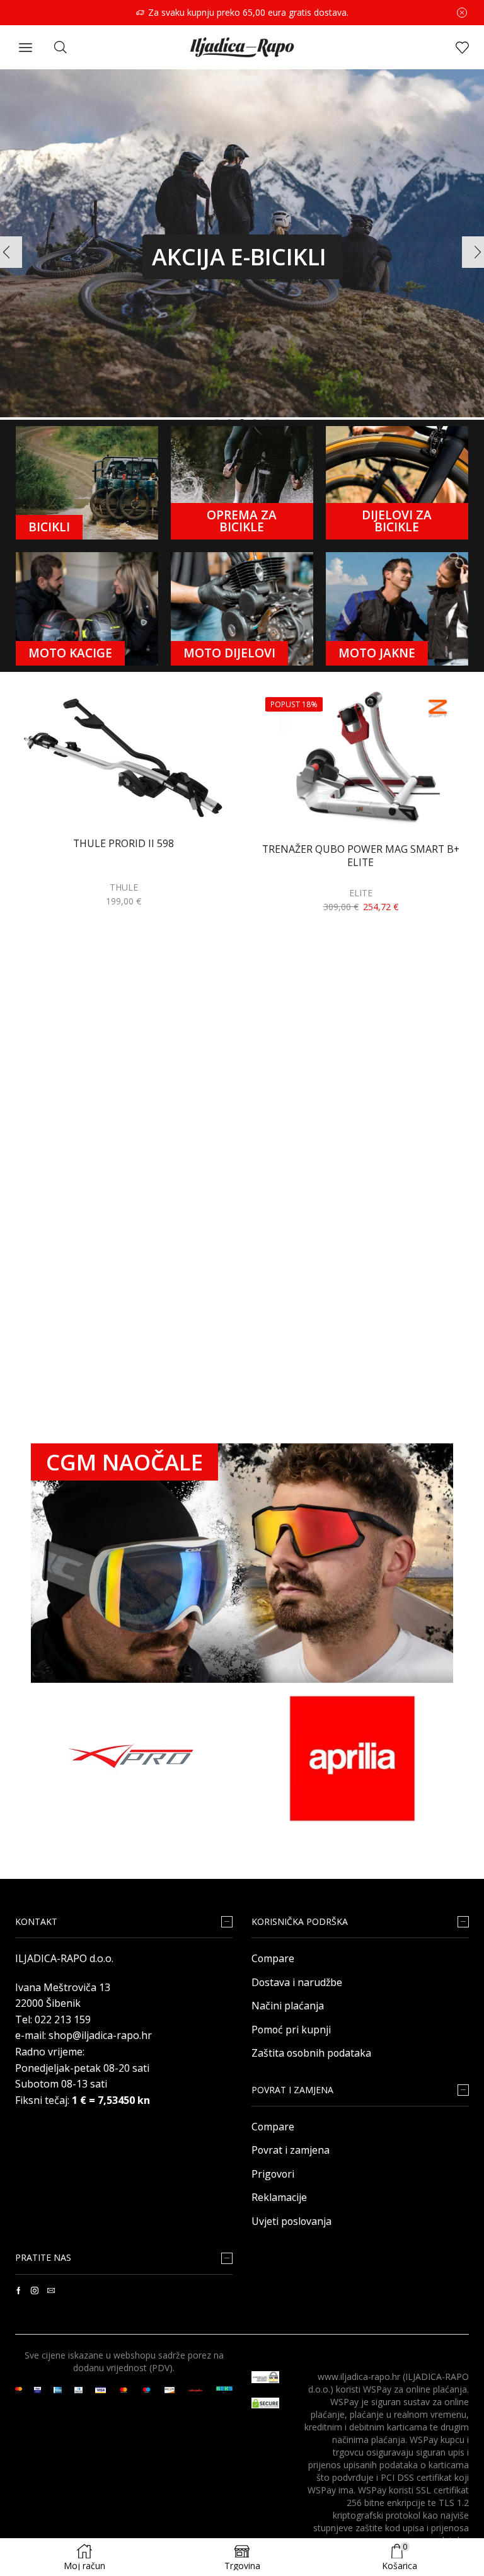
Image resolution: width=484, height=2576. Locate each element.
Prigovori (273, 2174)
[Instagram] (35, 2290)
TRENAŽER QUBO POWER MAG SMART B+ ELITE (361, 856)
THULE (124, 887)
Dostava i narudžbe (297, 1982)
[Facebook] (19, 2290)
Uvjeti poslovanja (291, 2221)
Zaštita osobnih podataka (311, 2053)
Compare (273, 1958)
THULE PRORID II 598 (124, 844)
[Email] (51, 2290)
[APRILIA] (352, 1759)
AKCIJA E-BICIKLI (239, 257)
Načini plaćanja (288, 2006)
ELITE (361, 893)
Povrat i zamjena (291, 2150)
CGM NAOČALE (124, 1462)
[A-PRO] (132, 1759)
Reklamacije (279, 2197)
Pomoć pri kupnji (291, 2030)
